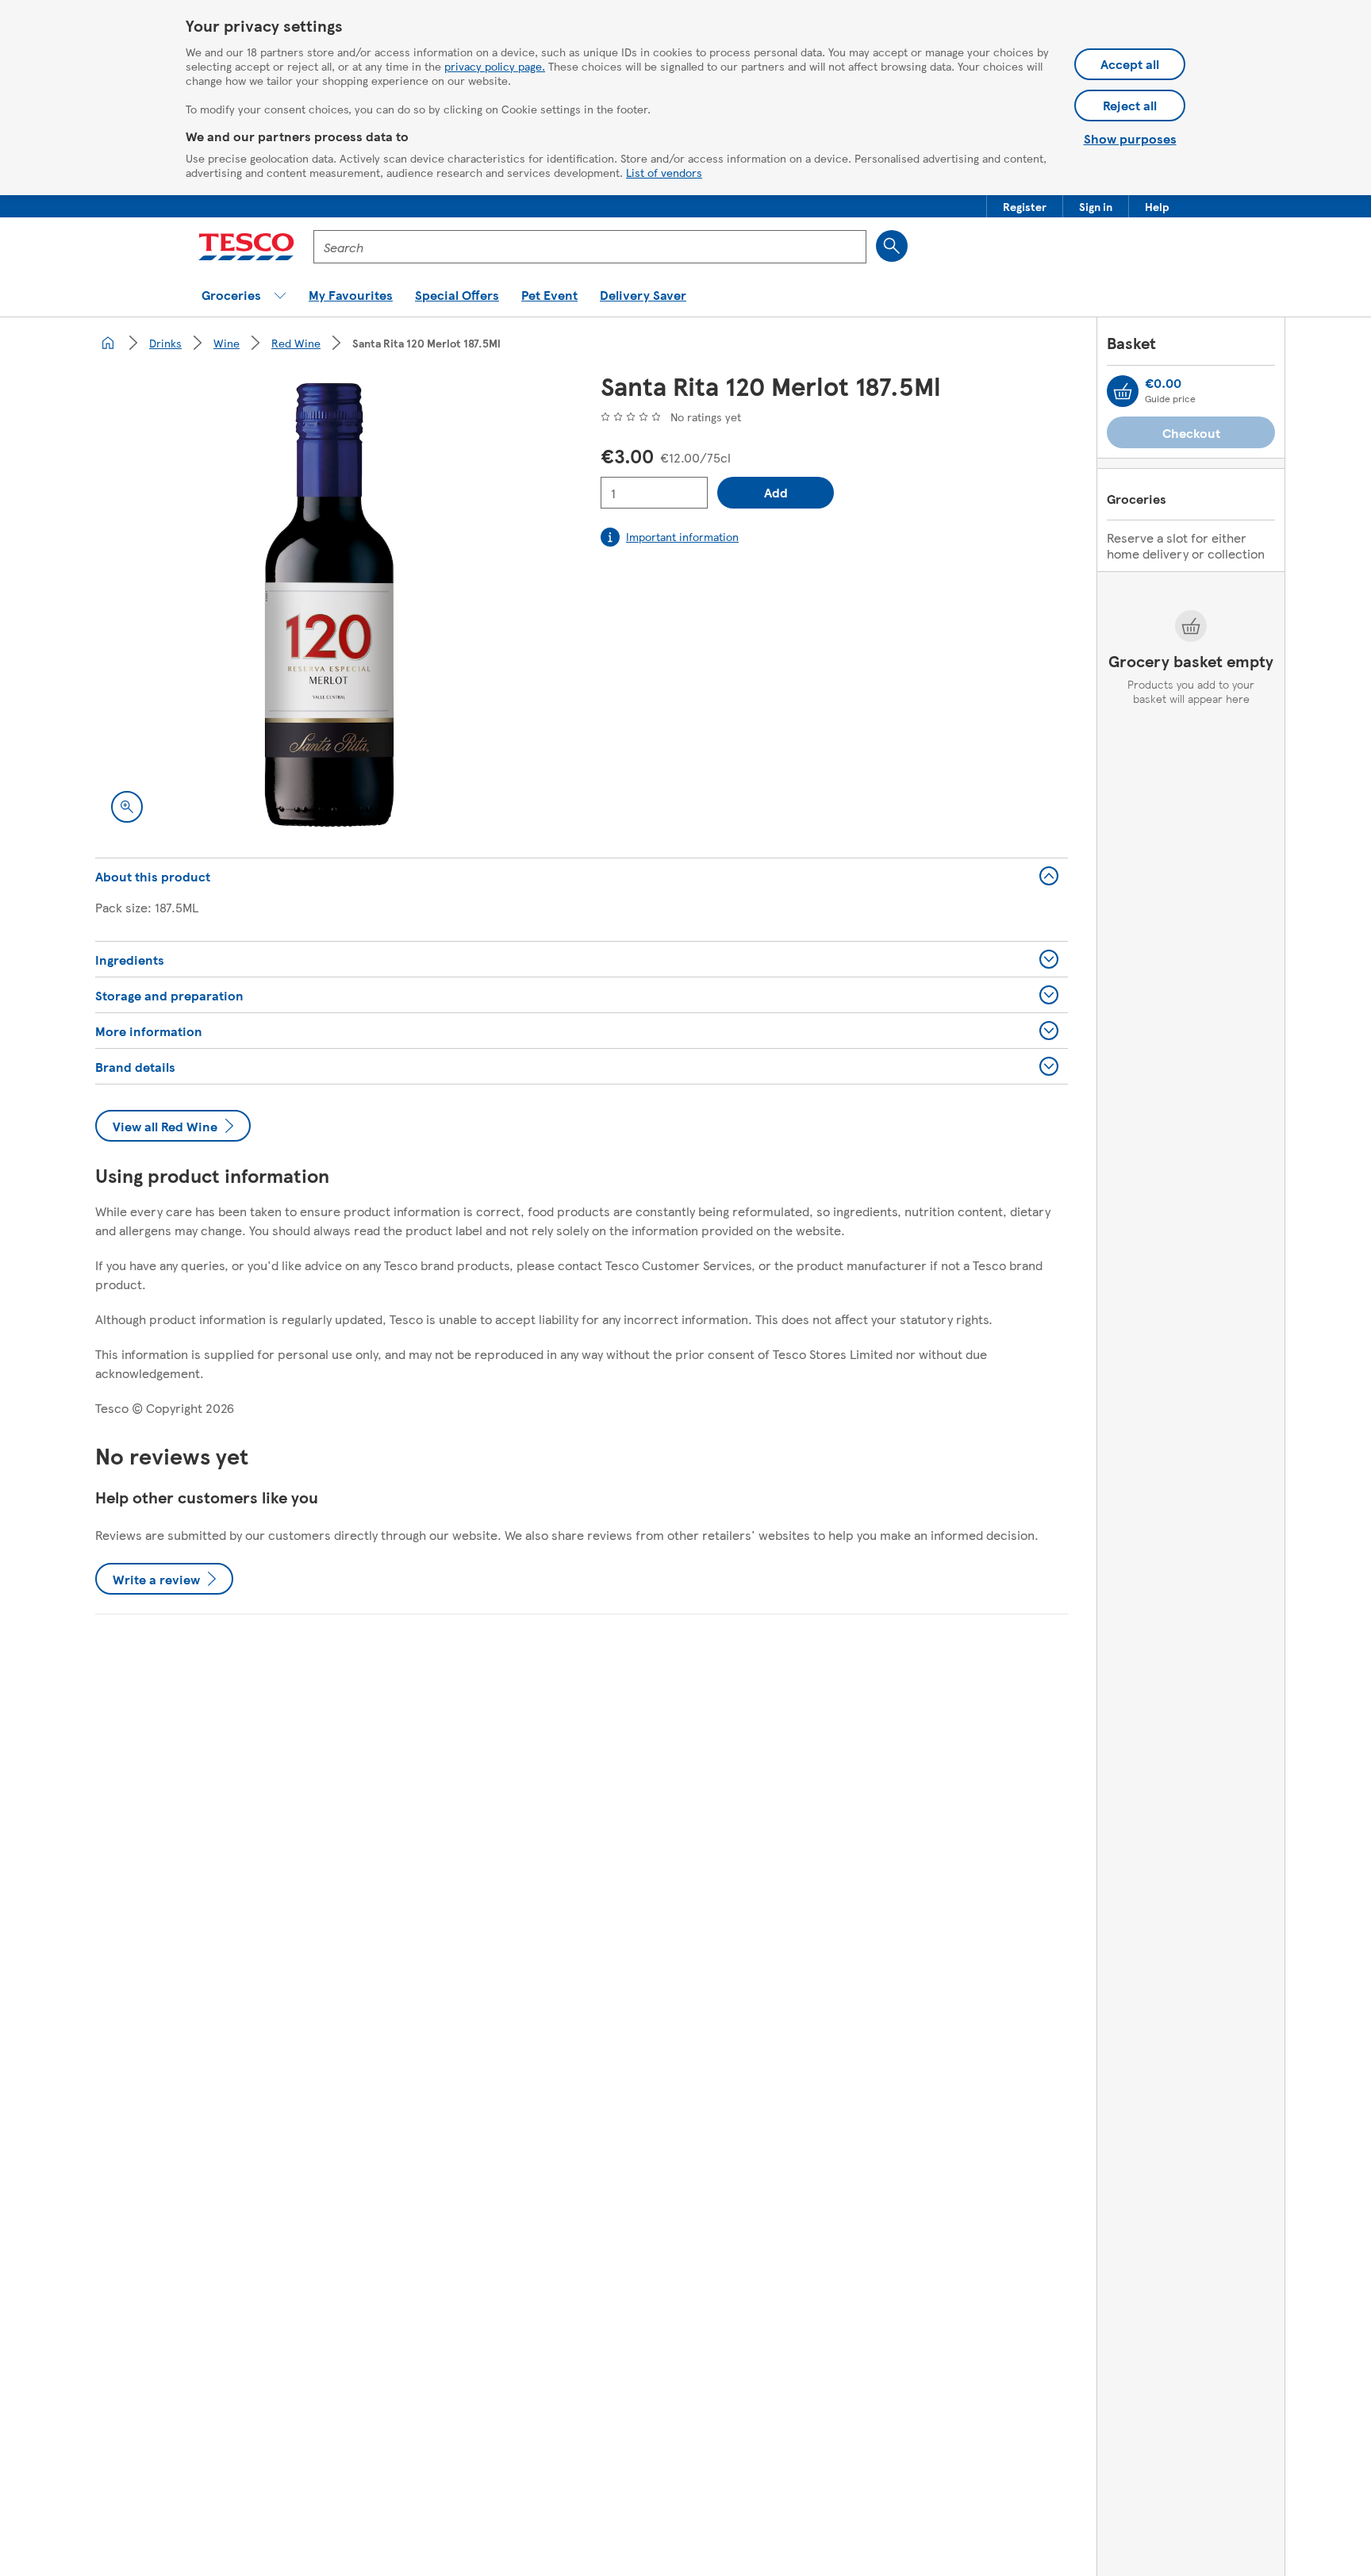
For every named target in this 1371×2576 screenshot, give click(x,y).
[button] (1025, 206)
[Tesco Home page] (246, 247)
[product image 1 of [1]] (329, 605)
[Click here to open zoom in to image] (127, 807)
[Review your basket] (1123, 391)
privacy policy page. (495, 66)
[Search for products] (892, 246)
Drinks (165, 343)
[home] (108, 343)
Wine (227, 343)
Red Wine (296, 343)
